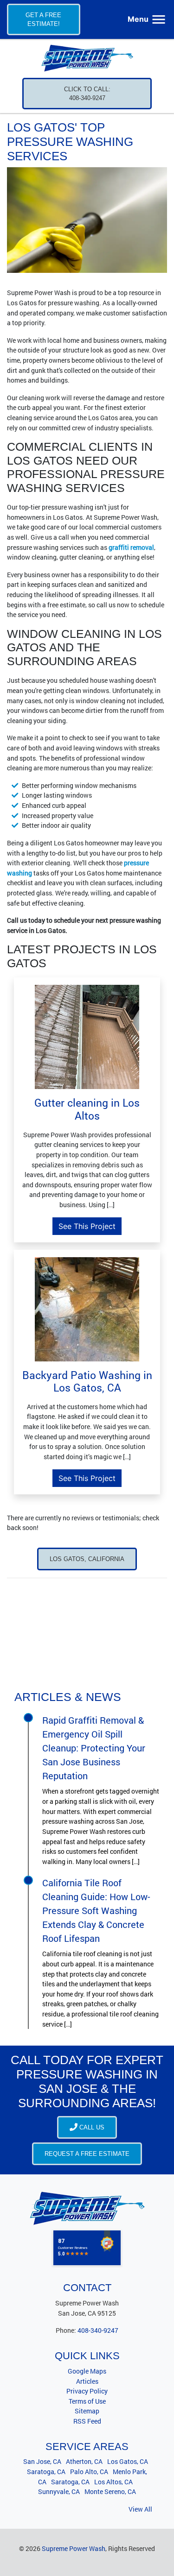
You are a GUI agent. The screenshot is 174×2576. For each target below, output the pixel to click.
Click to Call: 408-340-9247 (87, 94)
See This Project (87, 1226)
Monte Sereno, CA (110, 2491)
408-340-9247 (98, 2330)
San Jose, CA (42, 2461)
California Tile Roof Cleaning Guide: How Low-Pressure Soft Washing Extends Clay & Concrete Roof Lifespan (96, 1910)
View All (140, 2509)
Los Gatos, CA (128, 2461)
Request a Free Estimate (87, 2154)
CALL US (91, 2127)
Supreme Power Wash (74, 2548)
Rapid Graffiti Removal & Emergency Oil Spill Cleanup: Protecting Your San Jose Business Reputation (94, 1748)
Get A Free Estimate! (43, 19)
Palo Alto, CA (89, 2472)
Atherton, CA (84, 2461)
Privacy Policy (87, 2391)
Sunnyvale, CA (59, 2491)
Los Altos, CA (113, 2482)
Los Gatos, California (87, 1559)
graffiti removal (131, 547)
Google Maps (87, 2371)
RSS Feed (87, 2421)
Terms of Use (87, 2401)
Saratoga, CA (46, 2472)
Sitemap (87, 2411)
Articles (87, 2381)
